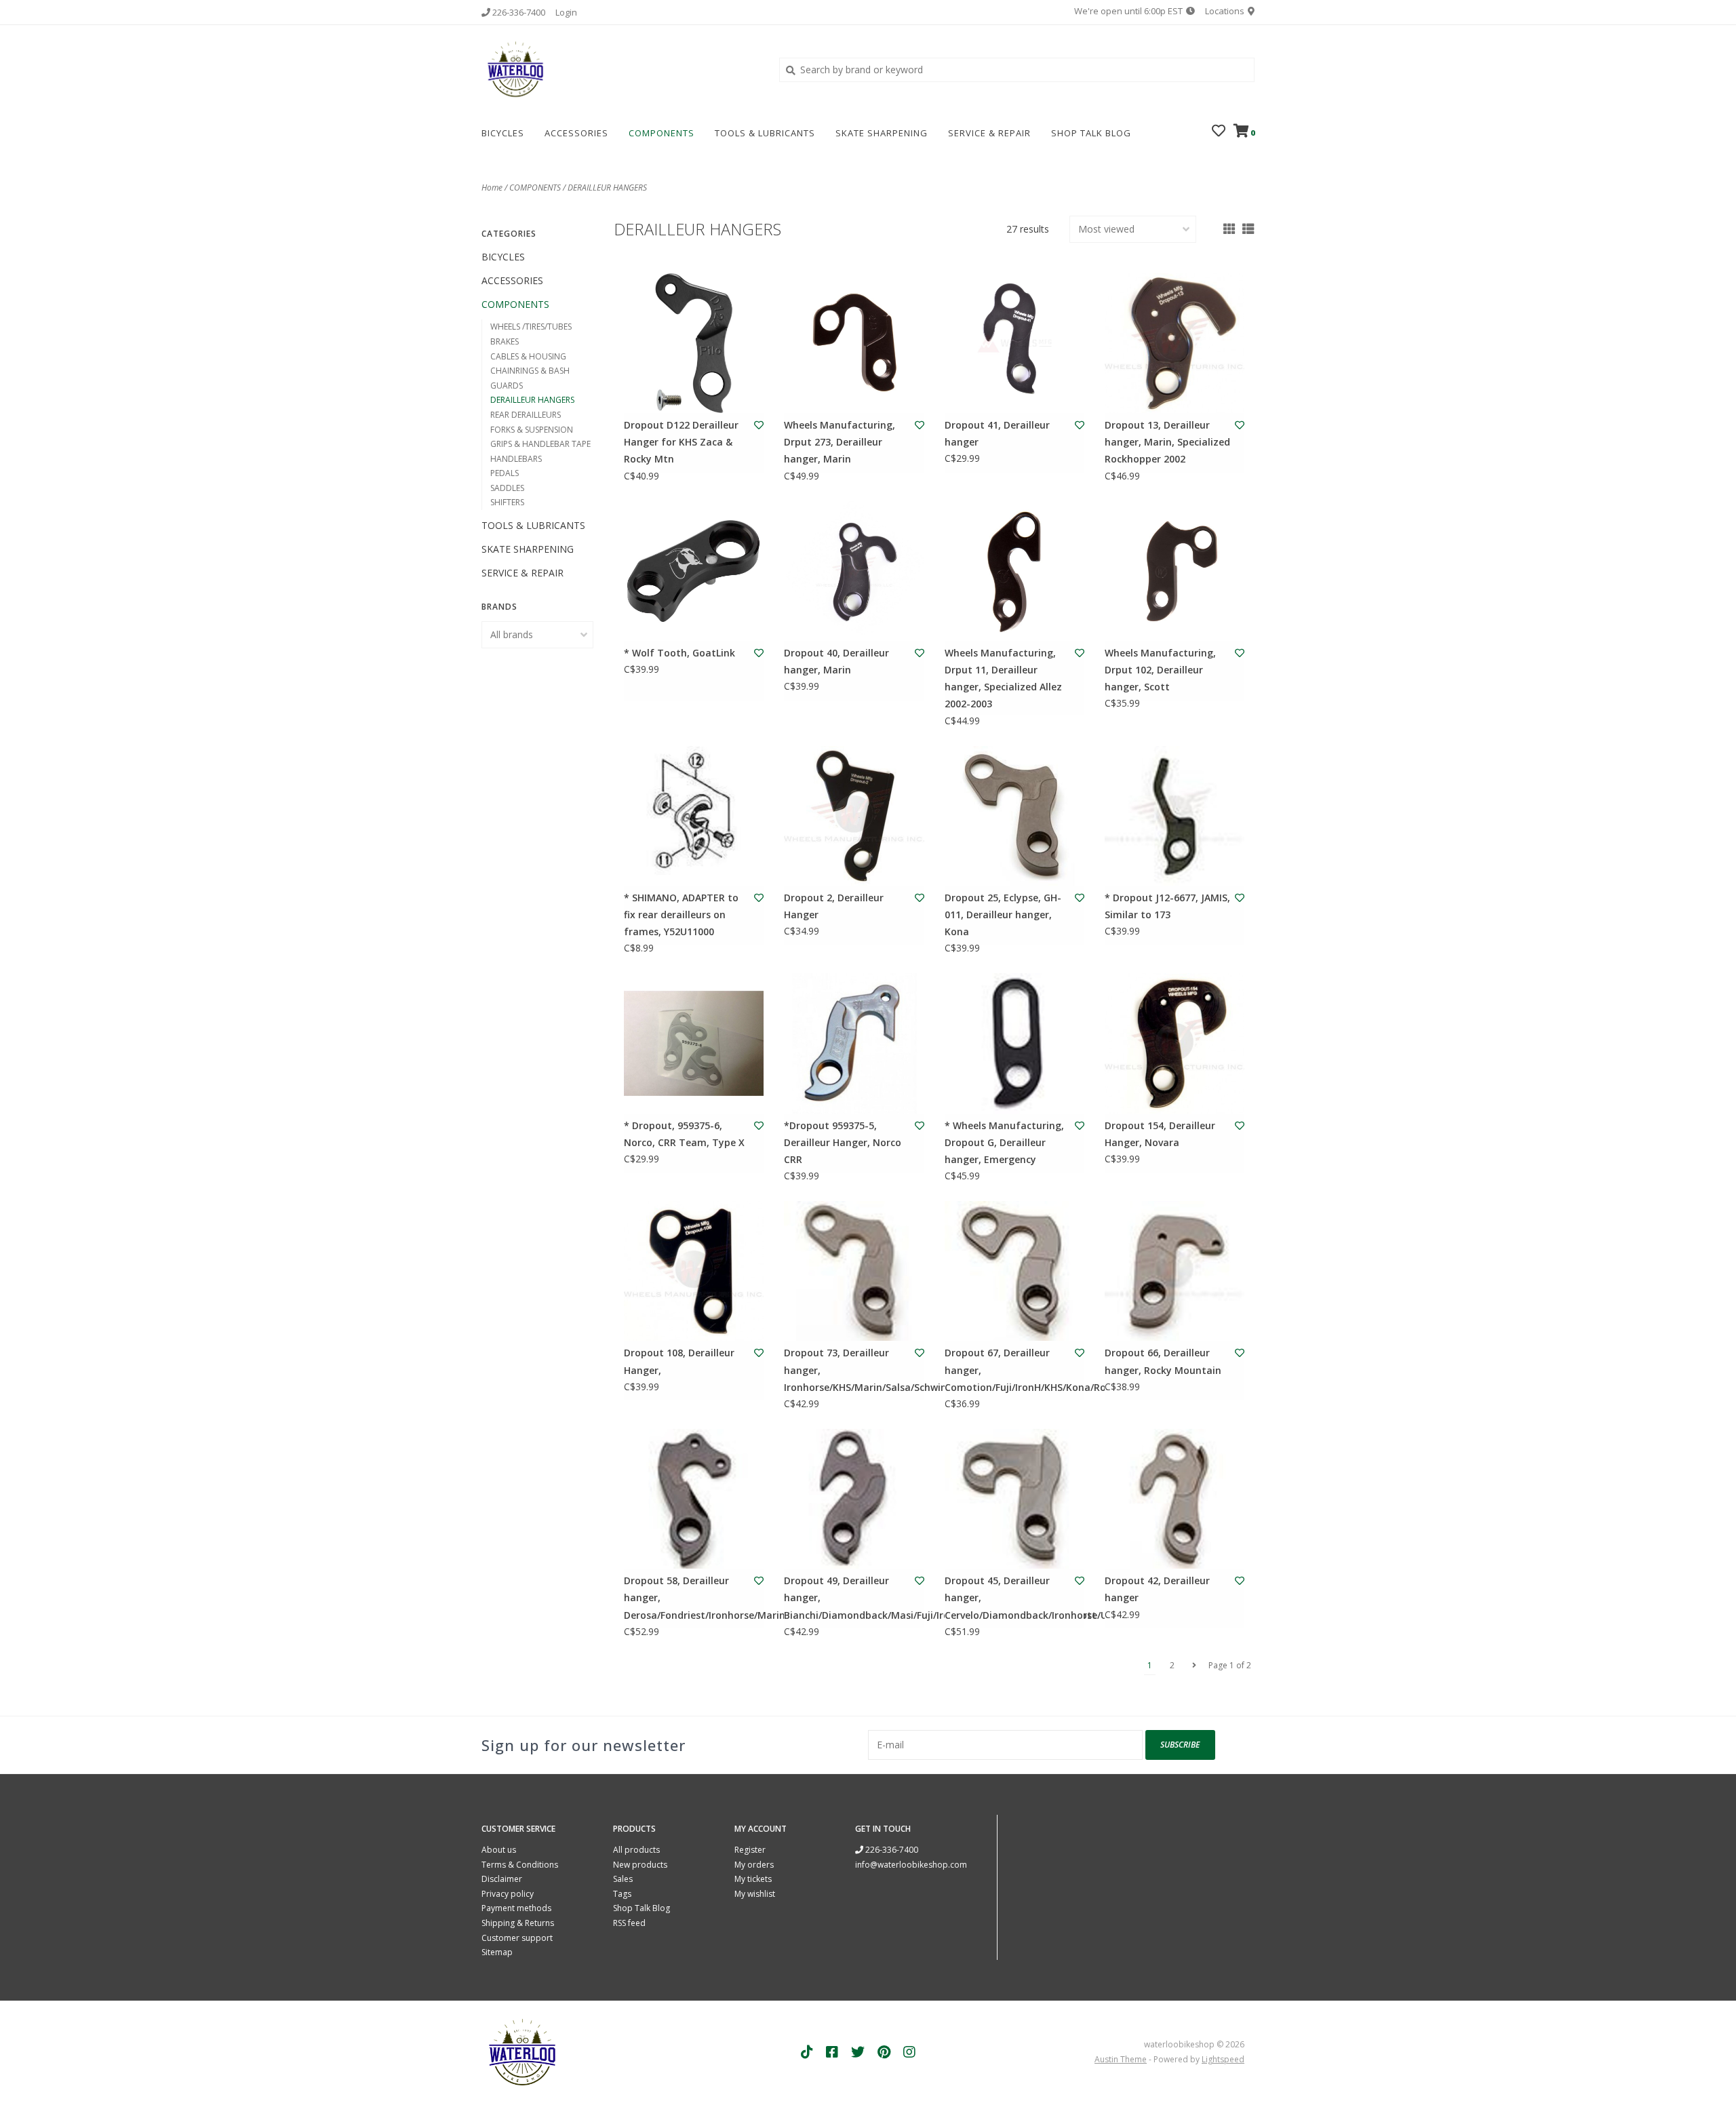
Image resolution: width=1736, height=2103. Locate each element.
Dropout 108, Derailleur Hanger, (679, 1361)
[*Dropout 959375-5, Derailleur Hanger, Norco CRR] (854, 1043)
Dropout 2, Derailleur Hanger (834, 906)
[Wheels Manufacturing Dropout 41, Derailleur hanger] (1014, 343)
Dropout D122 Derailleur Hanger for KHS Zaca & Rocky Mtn (681, 442)
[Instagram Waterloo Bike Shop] (909, 2052)
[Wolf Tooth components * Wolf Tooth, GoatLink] (694, 571)
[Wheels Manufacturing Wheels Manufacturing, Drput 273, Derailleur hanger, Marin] (854, 343)
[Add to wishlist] (759, 425)
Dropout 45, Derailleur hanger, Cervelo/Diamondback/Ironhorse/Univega (1008, 1597)
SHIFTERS (507, 502)
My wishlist (755, 1894)
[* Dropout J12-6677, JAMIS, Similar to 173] (1175, 816)
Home (492, 188)
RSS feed (629, 1923)
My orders (754, 1865)
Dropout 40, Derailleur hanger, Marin (836, 661)
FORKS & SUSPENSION (532, 430)
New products (640, 1865)
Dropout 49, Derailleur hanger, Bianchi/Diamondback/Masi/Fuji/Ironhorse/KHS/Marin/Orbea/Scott (847, 1597)
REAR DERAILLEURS (526, 415)
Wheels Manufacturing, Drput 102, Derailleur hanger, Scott (1160, 670)
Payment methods (516, 1908)
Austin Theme (1121, 2059)
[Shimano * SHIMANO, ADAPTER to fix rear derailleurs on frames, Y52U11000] (694, 816)
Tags (622, 1894)
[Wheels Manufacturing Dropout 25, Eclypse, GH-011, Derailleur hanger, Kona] (1014, 816)
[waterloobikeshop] (620, 69)
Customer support (517, 1938)
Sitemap (497, 1952)
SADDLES (507, 488)
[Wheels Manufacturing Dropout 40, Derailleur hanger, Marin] (854, 571)
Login (566, 12)
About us (499, 1850)
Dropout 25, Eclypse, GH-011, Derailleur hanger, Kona (1003, 915)
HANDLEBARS (516, 459)
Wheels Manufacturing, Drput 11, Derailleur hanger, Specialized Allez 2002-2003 (1003, 679)
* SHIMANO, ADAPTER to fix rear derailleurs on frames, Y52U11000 (681, 915)
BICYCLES (503, 133)
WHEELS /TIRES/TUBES (531, 327)
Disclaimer (502, 1879)
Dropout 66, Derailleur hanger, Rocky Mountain (1163, 1361)
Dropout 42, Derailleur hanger (1157, 1589)
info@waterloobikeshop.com (911, 1865)
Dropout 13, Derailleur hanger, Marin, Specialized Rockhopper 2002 (1167, 442)
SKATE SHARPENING (882, 133)
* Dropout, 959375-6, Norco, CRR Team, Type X (684, 1134)
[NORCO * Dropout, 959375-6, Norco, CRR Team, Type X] (694, 1043)
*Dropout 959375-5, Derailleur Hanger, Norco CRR (843, 1142)
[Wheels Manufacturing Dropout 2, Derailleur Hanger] (854, 816)
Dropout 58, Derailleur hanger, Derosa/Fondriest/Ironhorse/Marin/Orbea (687, 1597)
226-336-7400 (891, 1850)
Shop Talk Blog (1091, 133)
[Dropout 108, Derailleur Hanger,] (694, 1271)
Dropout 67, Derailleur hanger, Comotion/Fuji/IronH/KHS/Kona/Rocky (1008, 1370)
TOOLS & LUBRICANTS (765, 133)
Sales (623, 1879)
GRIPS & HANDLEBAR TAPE (540, 444)
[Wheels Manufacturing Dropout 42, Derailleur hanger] (1175, 1499)
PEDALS (505, 473)
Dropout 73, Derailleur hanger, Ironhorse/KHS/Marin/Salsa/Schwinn (847, 1370)
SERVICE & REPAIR (989, 133)
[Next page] (1194, 1666)
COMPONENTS (662, 133)
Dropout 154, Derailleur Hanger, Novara (1160, 1134)
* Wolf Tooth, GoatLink (679, 653)
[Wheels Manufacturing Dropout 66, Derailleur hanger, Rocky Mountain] (1175, 1271)
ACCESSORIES (576, 133)
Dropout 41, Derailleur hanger (997, 433)
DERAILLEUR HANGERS (607, 188)
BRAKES (505, 341)
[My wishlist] (1219, 132)
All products (636, 1850)
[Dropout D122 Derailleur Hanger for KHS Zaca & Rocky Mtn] (694, 343)
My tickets (753, 1879)
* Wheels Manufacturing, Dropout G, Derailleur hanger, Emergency (1004, 1142)
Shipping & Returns (518, 1923)
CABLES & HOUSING (528, 356)
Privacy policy (508, 1894)
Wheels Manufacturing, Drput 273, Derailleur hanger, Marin (840, 442)
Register (750, 1850)
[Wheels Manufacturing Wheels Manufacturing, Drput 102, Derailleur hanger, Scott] (1175, 571)
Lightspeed (1223, 2059)
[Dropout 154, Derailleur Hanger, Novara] (1175, 1043)
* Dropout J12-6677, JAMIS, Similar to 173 (1167, 906)
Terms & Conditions (520, 1865)
